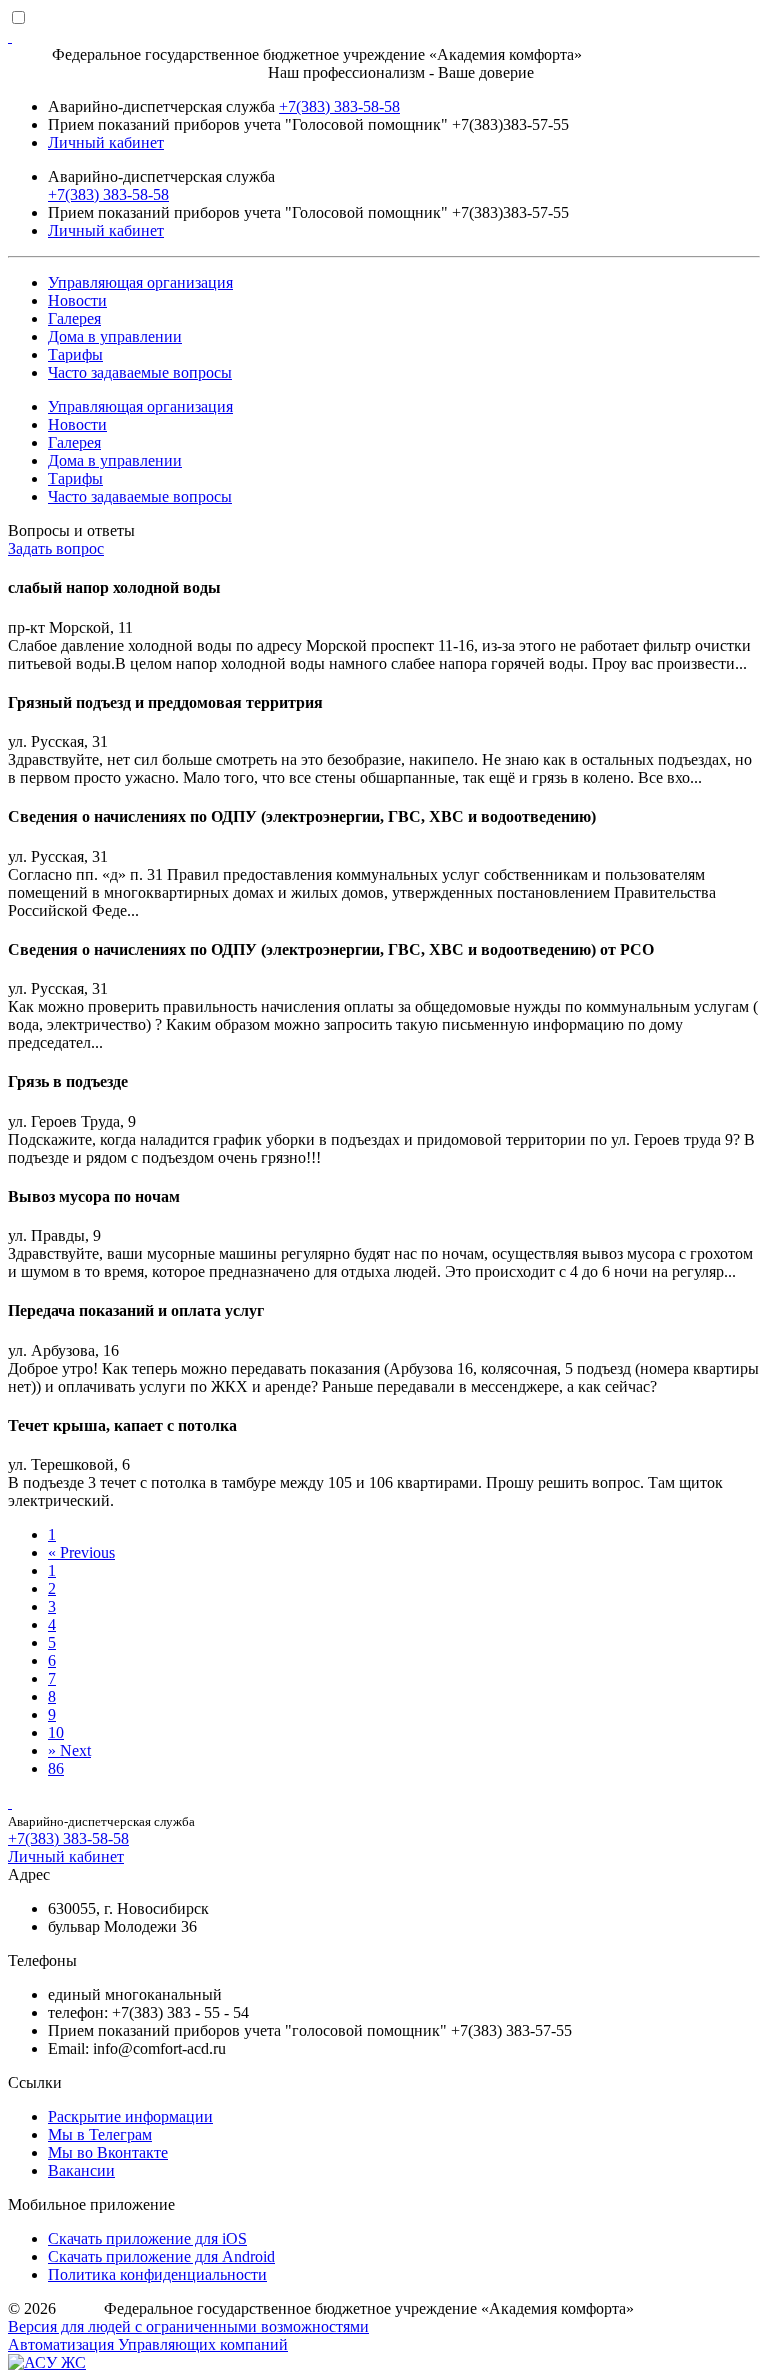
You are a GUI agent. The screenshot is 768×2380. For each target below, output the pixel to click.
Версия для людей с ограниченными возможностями (188, 2326)
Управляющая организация (140, 282)
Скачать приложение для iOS (147, 2238)
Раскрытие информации (130, 2116)
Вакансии (81, 2170)
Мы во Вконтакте (108, 2152)
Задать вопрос (56, 548)
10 (56, 1732)
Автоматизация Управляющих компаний (148, 2344)
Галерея (74, 318)
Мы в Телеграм (100, 2134)
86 (56, 1768)
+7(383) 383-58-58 (339, 106)
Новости (77, 300)
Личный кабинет (106, 142)
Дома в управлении (115, 336)
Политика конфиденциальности (157, 2274)
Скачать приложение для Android (161, 2256)
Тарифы (75, 354)
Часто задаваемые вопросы (140, 372)
